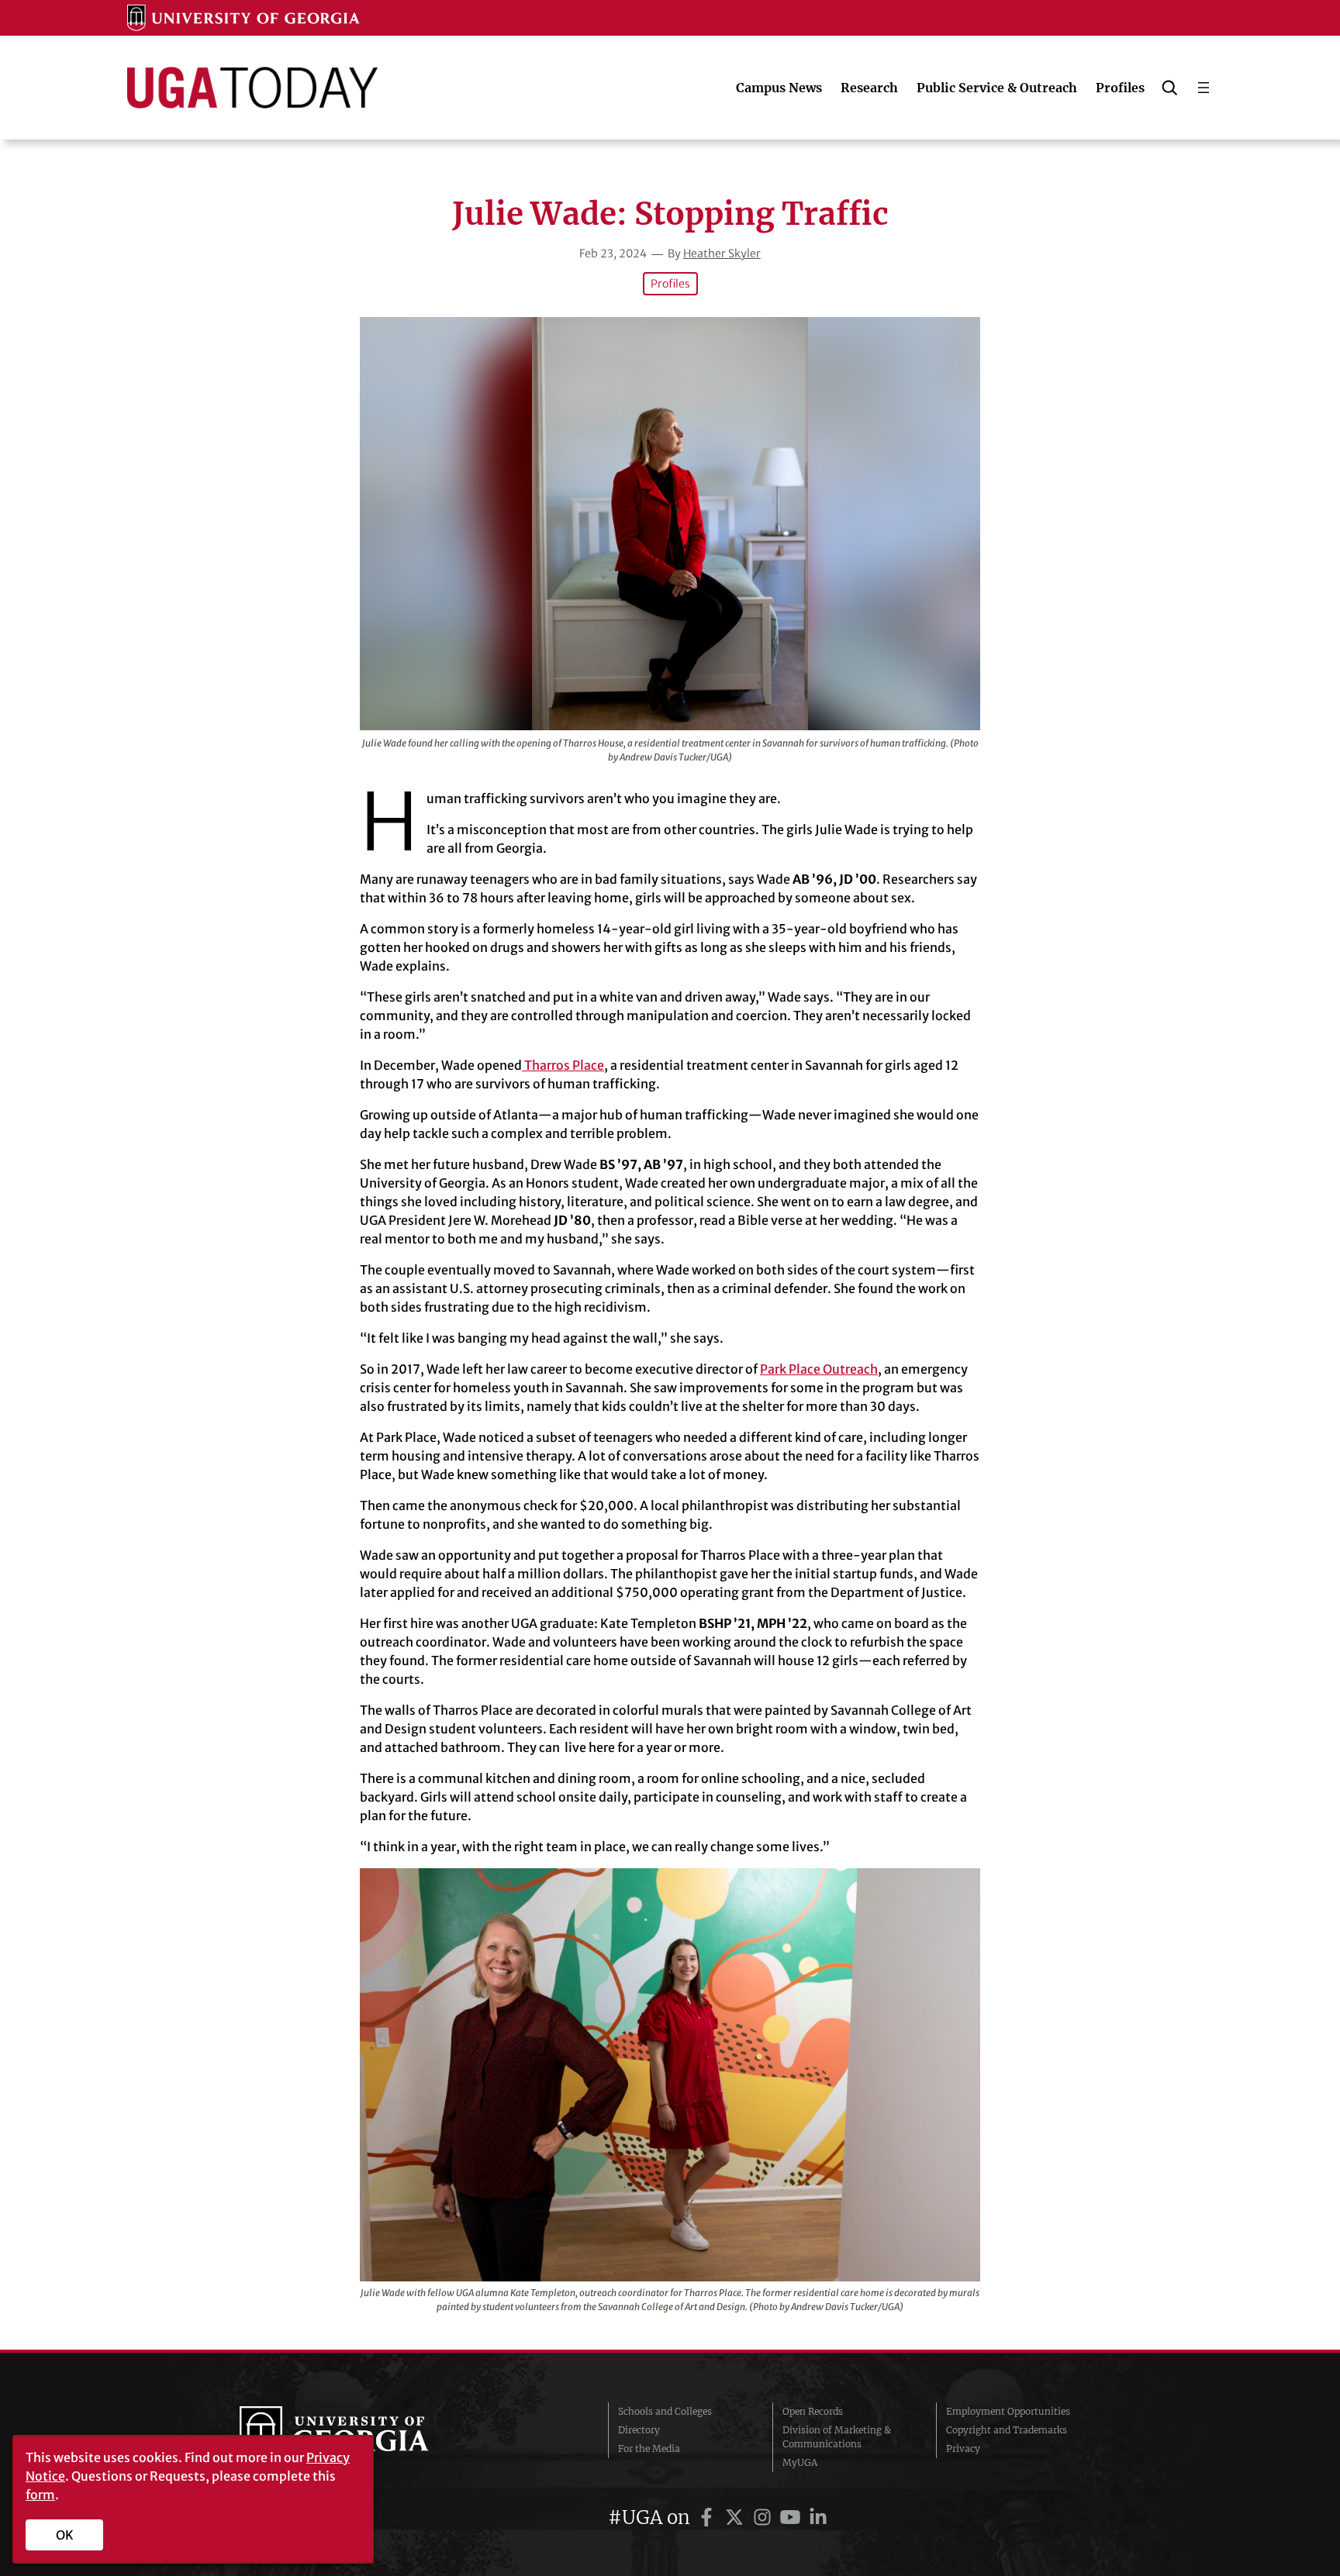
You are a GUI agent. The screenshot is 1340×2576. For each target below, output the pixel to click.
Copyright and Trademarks (1007, 2430)
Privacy (963, 2448)
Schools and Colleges (665, 2411)
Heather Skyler (722, 253)
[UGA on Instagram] (765, 2517)
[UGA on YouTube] (793, 2517)
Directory (639, 2430)
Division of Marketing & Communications (837, 2437)
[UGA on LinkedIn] (818, 2517)
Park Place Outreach (819, 1369)
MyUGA (800, 2462)
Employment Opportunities (1008, 2411)
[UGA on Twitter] (737, 2517)
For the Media (649, 2448)
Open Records (813, 2411)
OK (65, 2535)
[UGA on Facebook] (709, 2517)
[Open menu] (1204, 88)
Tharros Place (563, 1065)
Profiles (670, 284)
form (40, 2495)
